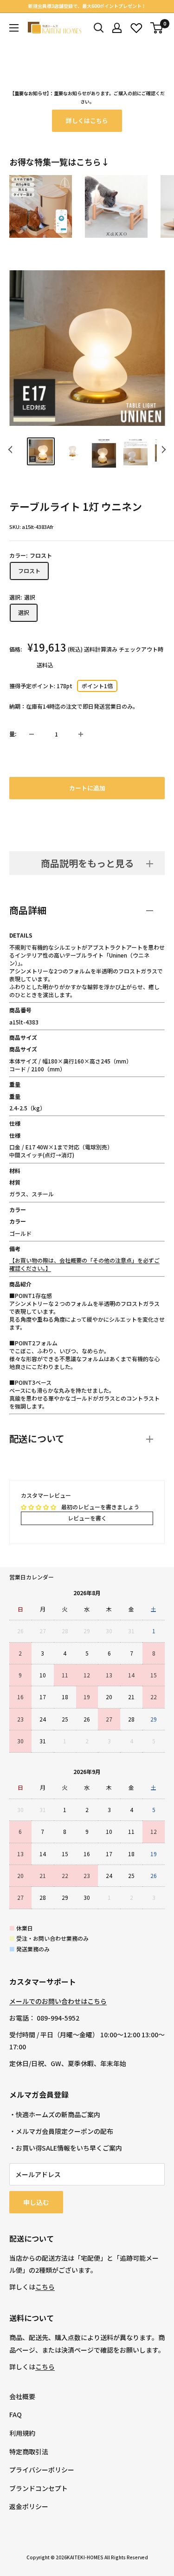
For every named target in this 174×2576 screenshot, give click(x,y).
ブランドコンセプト (39, 2488)
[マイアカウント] (117, 28)
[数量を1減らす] (32, 734)
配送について (37, 1438)
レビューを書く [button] (87, 1518)
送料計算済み (101, 649)
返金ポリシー (29, 2506)
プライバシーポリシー (42, 2470)
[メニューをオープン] (14, 28)
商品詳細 (28, 910)
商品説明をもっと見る (87, 863)
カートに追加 (87, 788)
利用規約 (22, 2433)
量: (13, 734)
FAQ (16, 2414)
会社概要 (22, 2396)
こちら (45, 2287)
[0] (157, 28)
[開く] (99, 28)
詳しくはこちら (87, 121)
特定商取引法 (29, 2452)
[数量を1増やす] (81, 734)
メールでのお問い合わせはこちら (58, 2001)
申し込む (36, 2202)
